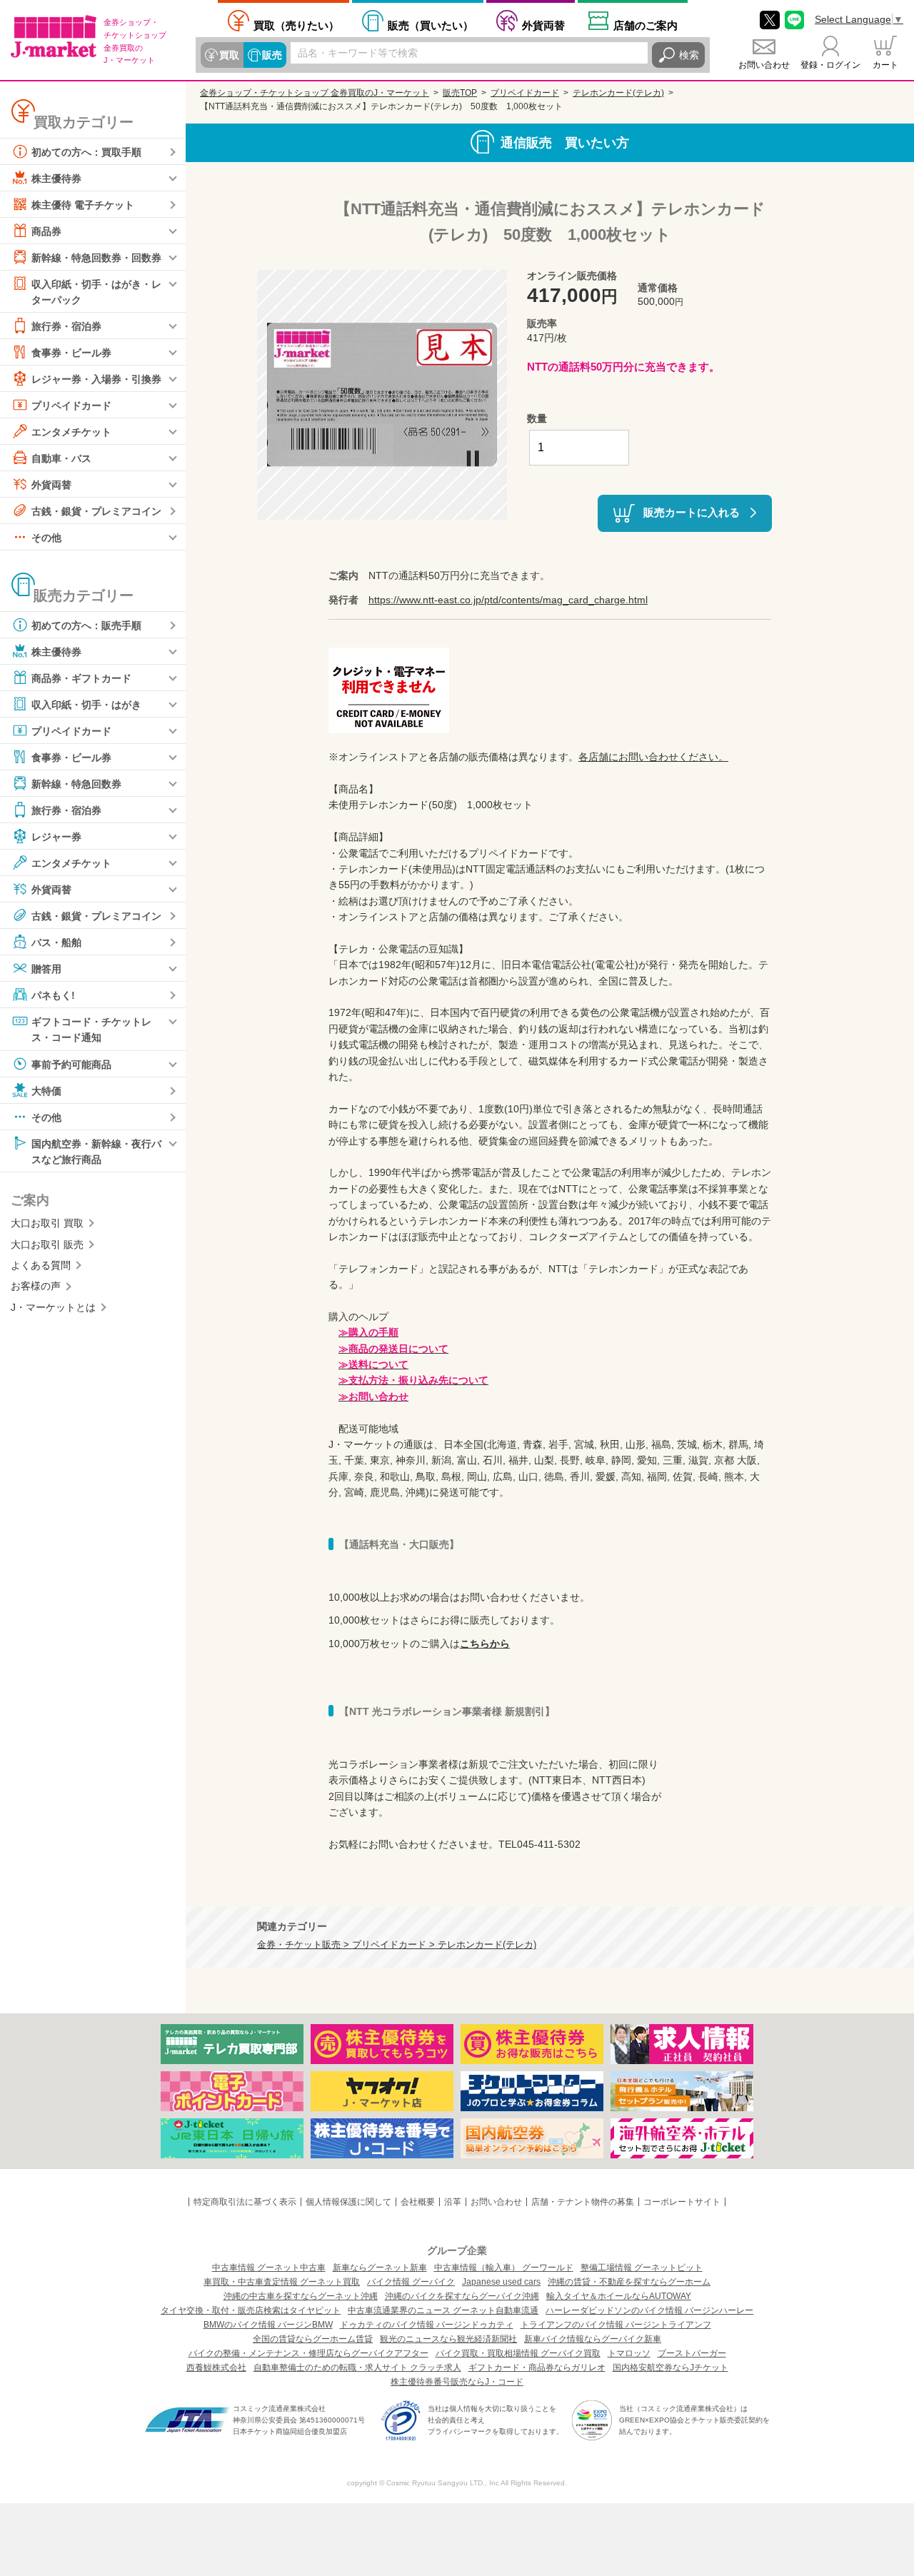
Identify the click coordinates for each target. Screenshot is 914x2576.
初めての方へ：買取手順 (86, 152)
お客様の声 (36, 1286)
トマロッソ (629, 2353)
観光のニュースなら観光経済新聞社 (448, 2339)
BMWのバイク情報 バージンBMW (268, 2325)
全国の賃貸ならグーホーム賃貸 (313, 2339)
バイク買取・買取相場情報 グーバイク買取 (518, 2353)
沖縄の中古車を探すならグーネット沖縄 (301, 2296)
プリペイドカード (71, 406)
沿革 (453, 2202)
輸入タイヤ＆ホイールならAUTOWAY (619, 2296)
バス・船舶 (56, 942)
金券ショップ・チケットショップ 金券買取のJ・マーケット (315, 93)
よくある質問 (41, 1265)
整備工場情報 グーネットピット (642, 2268)
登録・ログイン (830, 65)
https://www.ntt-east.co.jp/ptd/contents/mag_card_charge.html (508, 600)
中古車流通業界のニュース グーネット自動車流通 (443, 2310)
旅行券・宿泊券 (66, 326)
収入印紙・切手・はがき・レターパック (96, 292)
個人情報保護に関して (348, 2202)
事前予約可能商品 (71, 1064)
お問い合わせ (764, 65)
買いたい (431, 25)
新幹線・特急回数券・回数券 (96, 258)
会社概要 (418, 2202)
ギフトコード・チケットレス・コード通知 (91, 1030)
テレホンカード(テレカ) (618, 93)
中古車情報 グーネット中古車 (269, 2268)
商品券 (46, 231)
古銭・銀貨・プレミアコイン (96, 511)
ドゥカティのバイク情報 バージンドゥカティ (427, 2325)
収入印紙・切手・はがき (86, 705)
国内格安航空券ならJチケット (671, 2368)
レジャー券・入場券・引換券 (96, 379)
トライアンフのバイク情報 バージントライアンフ (616, 2325)
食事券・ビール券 (71, 353)
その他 (46, 538)
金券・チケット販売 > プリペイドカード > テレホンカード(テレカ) (397, 1945)
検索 (689, 55)
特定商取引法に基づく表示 (245, 2202)
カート (885, 65)
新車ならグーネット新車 (380, 2268)
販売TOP (460, 93)
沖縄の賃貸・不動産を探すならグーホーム (629, 2282)
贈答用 (46, 969)
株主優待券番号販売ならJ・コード (457, 2382)
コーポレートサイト (682, 2202)
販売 (272, 55)
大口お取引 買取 (47, 1223)
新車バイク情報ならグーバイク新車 (593, 2339)
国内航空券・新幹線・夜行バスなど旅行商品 (96, 1151)
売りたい (296, 25)
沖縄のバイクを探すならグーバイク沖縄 (462, 2296)
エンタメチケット (71, 432)
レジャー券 (56, 837)
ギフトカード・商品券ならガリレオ (537, 2368)
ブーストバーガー (692, 2353)
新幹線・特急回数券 (76, 784)
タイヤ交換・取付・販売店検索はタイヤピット (251, 2310)
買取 (229, 55)
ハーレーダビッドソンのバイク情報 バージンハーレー (649, 2310)
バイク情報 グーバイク (411, 2282)
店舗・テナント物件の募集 (583, 2202)
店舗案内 (646, 25)
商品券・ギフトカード (81, 678)
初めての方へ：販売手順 (86, 625)
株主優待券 (56, 178)
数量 (537, 418)
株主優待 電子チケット (83, 205)
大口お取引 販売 (47, 1244)
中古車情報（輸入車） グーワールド (504, 2268)
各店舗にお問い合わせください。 (653, 757)
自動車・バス (61, 458)
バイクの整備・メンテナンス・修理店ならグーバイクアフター (308, 2353)
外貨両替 (543, 25)
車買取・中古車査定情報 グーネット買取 (282, 2282)
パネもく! (53, 995)
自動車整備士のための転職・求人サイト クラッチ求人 (357, 2368)
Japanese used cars (501, 2282)
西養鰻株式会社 (216, 2368)
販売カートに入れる (692, 512)
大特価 (46, 1090)
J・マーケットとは (53, 1307)
